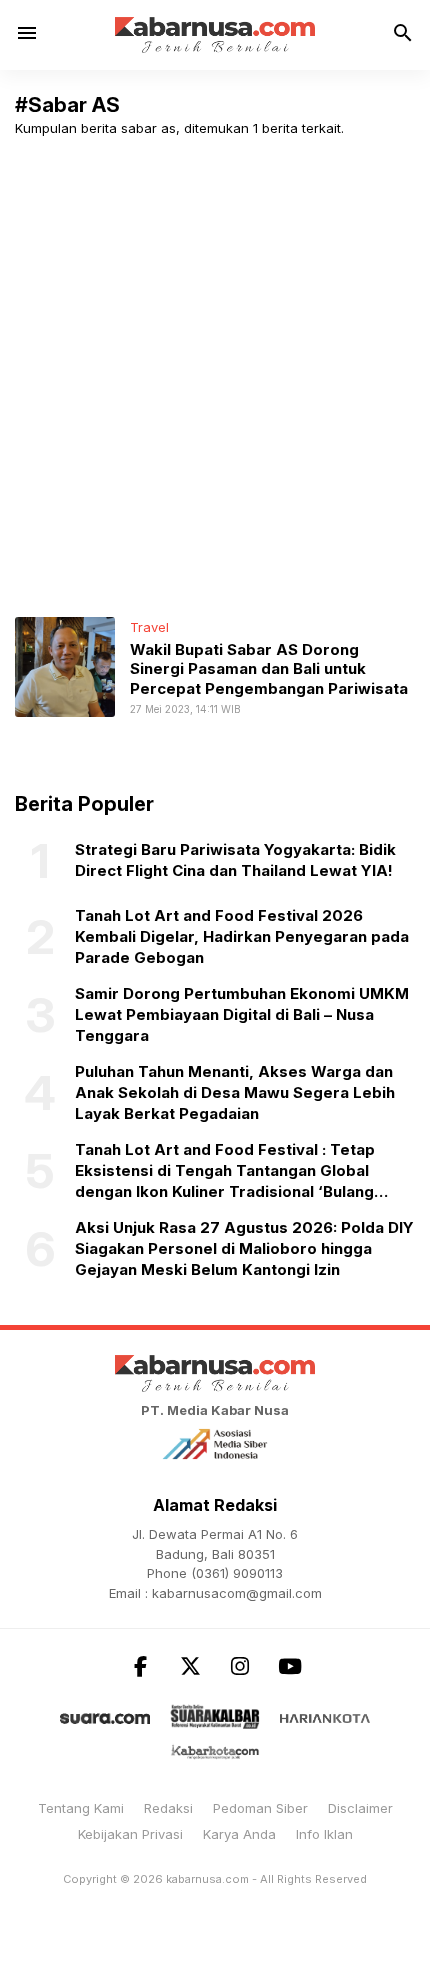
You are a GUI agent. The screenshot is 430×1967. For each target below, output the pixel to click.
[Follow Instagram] (240, 1666)
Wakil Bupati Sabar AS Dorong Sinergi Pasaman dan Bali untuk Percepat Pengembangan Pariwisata (269, 669)
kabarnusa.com (207, 1879)
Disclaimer (360, 1808)
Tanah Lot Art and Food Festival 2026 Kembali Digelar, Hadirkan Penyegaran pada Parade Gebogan (242, 936)
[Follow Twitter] (190, 1666)
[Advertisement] (215, 377)
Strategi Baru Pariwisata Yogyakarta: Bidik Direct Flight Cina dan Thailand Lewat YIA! (235, 860)
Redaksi (168, 1808)
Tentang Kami (81, 1808)
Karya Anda (239, 1834)
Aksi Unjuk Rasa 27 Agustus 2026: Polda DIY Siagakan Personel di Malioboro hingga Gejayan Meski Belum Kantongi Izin (244, 1248)
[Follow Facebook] (140, 1666)
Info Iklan (324, 1834)
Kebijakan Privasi (130, 1834)
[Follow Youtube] (290, 1666)
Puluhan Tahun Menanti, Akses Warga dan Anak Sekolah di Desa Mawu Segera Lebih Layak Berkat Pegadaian (235, 1092)
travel (149, 627)
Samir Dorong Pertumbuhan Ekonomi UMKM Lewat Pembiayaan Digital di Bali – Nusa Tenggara (242, 1014)
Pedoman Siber (260, 1808)
